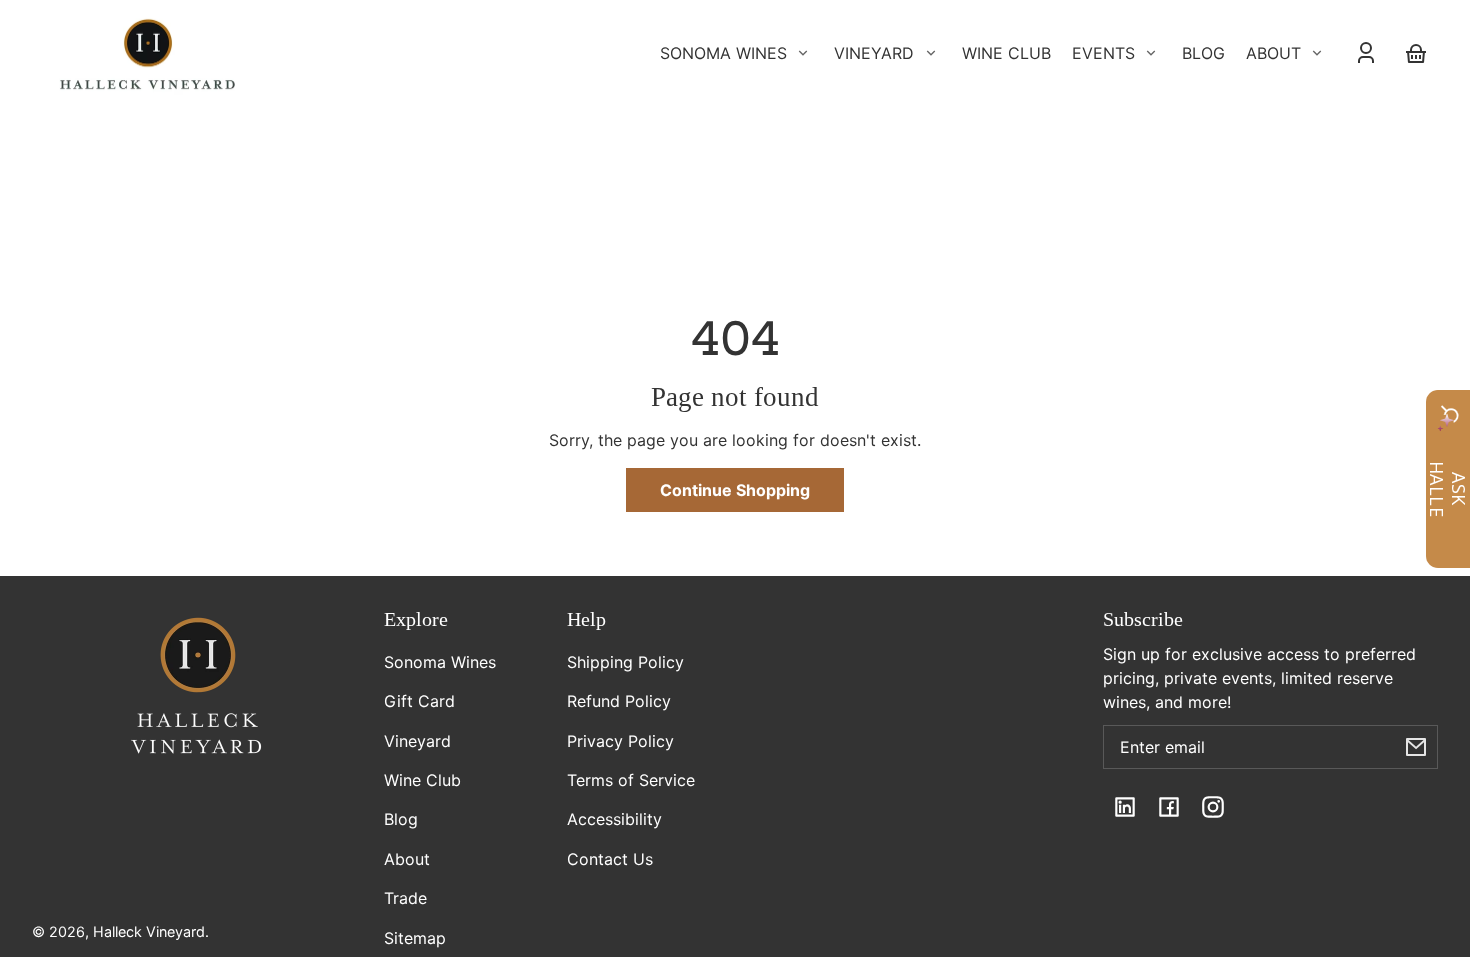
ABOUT (1273, 53)
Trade (405, 898)
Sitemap (415, 938)
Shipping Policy (625, 662)
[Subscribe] (1416, 747)
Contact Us (610, 859)
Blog (401, 819)
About (407, 859)
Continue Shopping (735, 490)
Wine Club (422, 780)
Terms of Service (631, 780)
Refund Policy (619, 701)
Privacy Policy (620, 741)
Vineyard (417, 741)
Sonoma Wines (440, 662)
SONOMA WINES (723, 53)
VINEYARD (874, 53)
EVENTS (1103, 53)
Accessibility (614, 819)
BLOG (1203, 53)
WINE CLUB (1006, 53)
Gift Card (419, 701)
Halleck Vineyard (149, 931)
